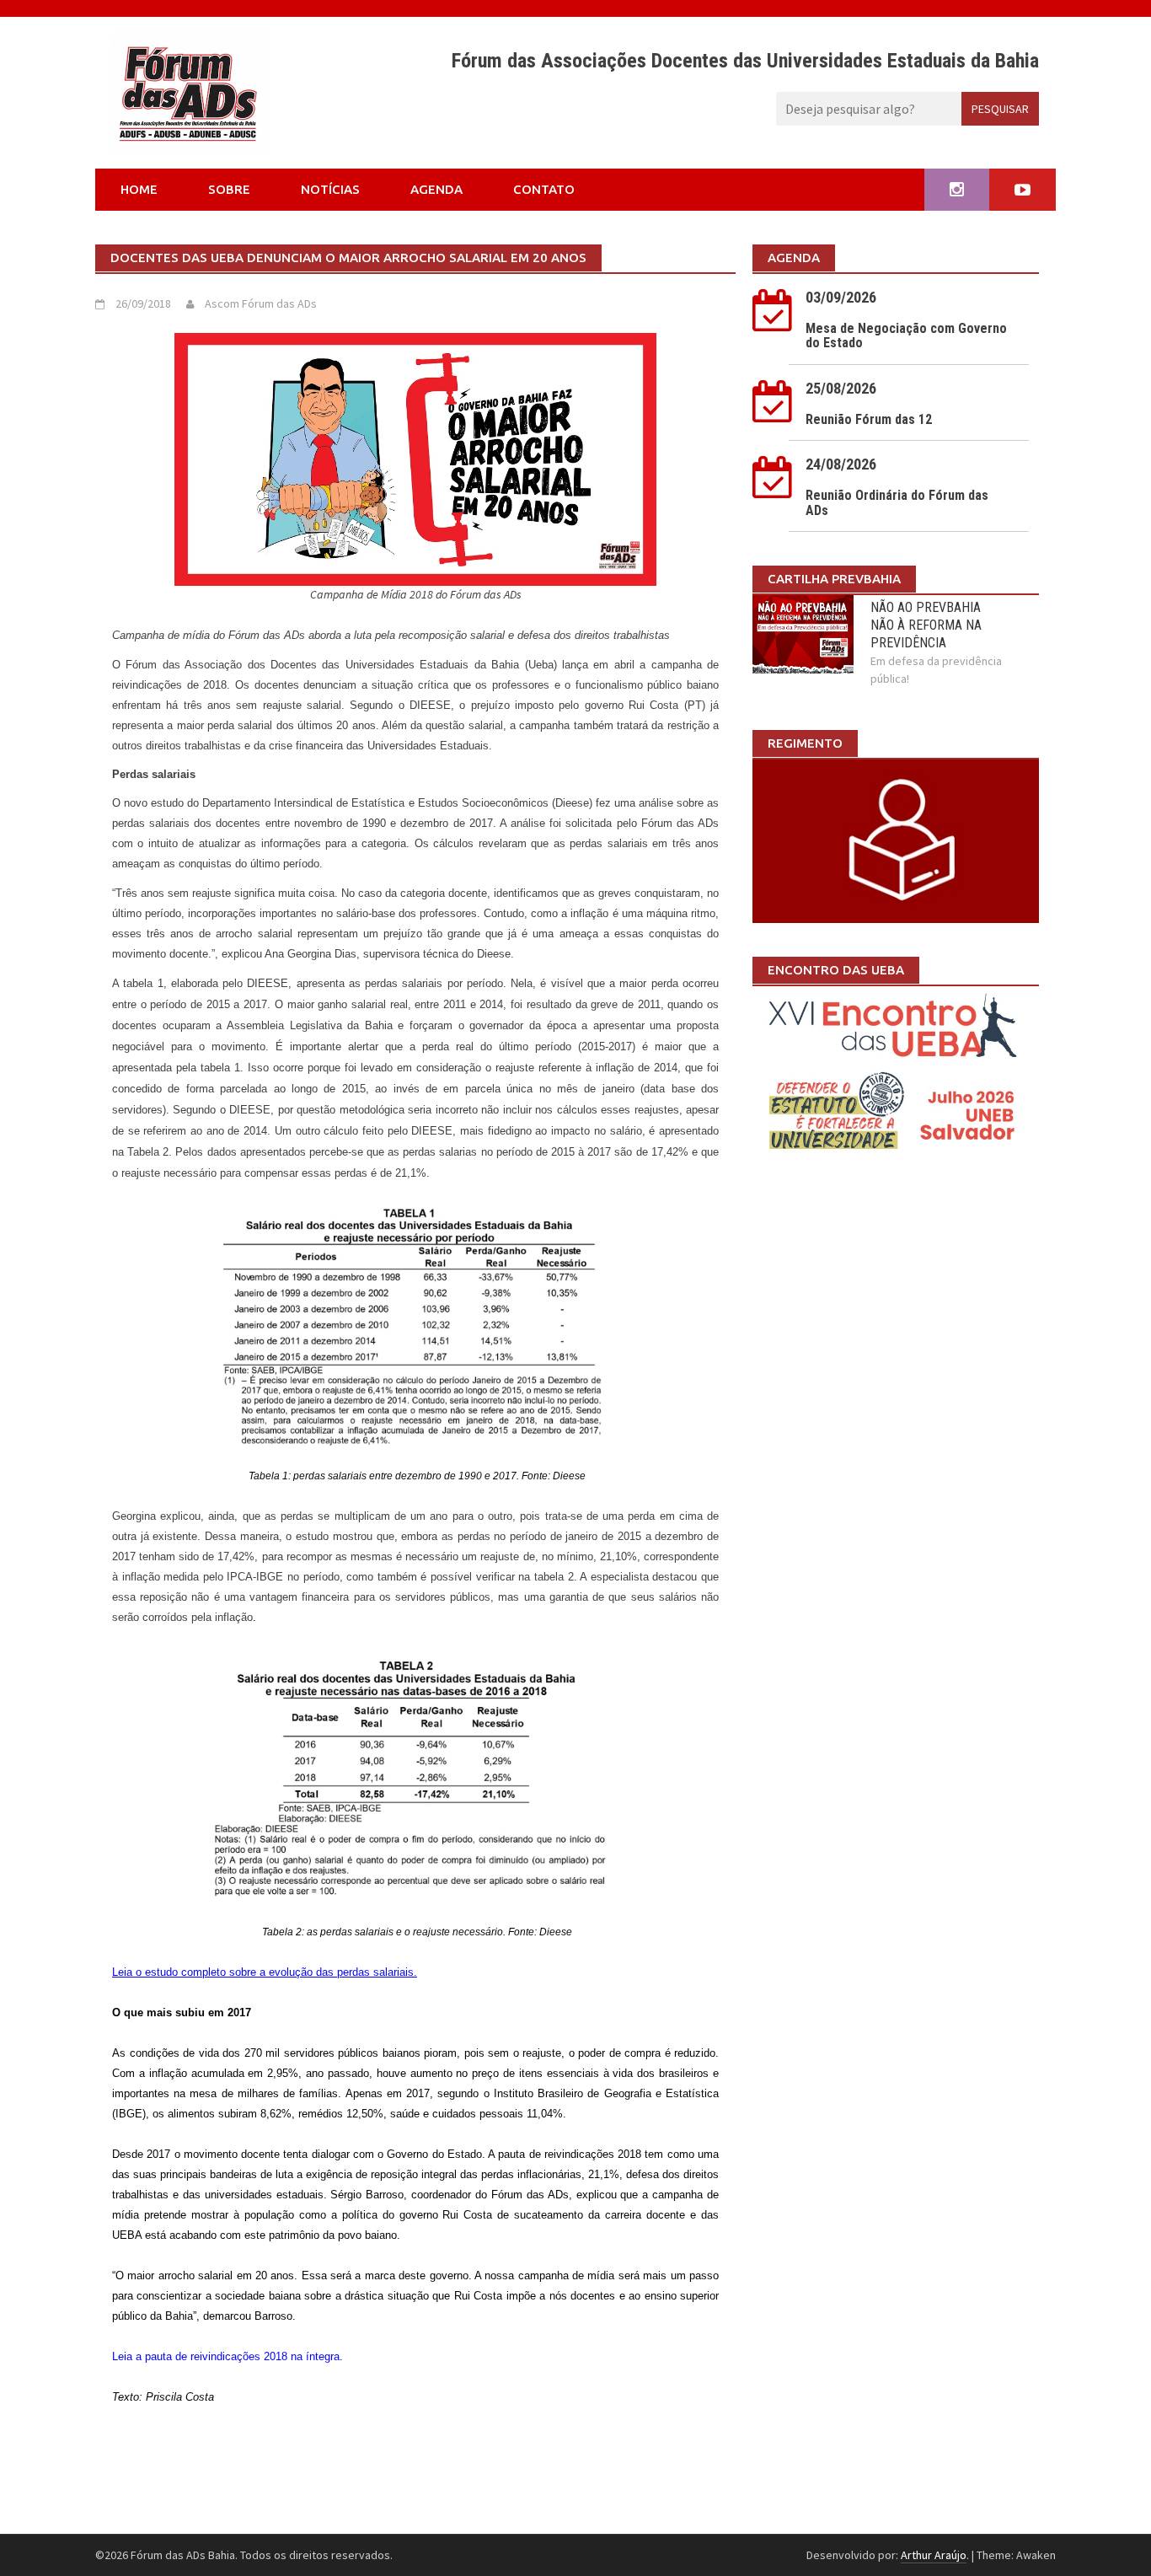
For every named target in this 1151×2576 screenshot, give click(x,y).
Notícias (330, 189)
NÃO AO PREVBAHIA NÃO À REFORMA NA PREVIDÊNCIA (926, 625)
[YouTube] (1023, 190)
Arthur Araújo (934, 2555)
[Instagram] (957, 190)
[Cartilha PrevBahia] (896, 840)
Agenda (436, 189)
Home (139, 189)
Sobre (229, 189)
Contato (544, 189)
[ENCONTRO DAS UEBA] (896, 1076)
